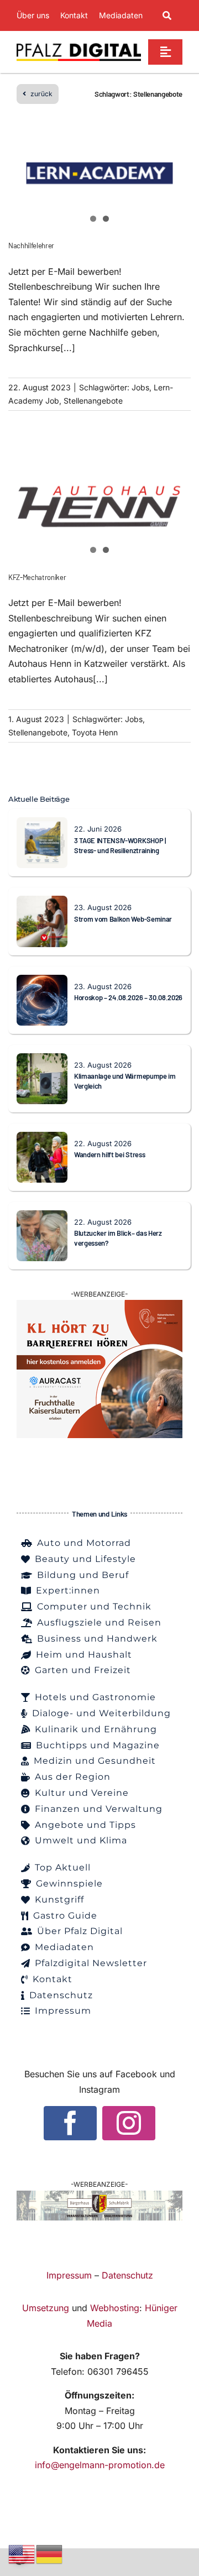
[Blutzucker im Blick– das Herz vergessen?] (42, 1218)
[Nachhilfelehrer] (99, 173)
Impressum (69, 2275)
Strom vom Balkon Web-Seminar (123, 919)
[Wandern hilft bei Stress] (42, 1139)
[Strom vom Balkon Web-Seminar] (42, 903)
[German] (50, 2553)
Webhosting (115, 2308)
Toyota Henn (95, 732)
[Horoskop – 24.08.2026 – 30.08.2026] (42, 982)
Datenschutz (127, 2275)
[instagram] (129, 2123)
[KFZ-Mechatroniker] (99, 504)
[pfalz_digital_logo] (79, 46)
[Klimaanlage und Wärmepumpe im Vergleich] (42, 1060)
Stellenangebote (93, 401)
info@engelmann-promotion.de (100, 2465)
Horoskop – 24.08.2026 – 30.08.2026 (128, 997)
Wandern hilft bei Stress (109, 1154)
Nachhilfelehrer (31, 245)
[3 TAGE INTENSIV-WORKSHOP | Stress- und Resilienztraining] (42, 824)
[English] (22, 2553)
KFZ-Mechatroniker (37, 577)
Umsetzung (46, 2308)
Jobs (140, 387)
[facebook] (70, 2123)
